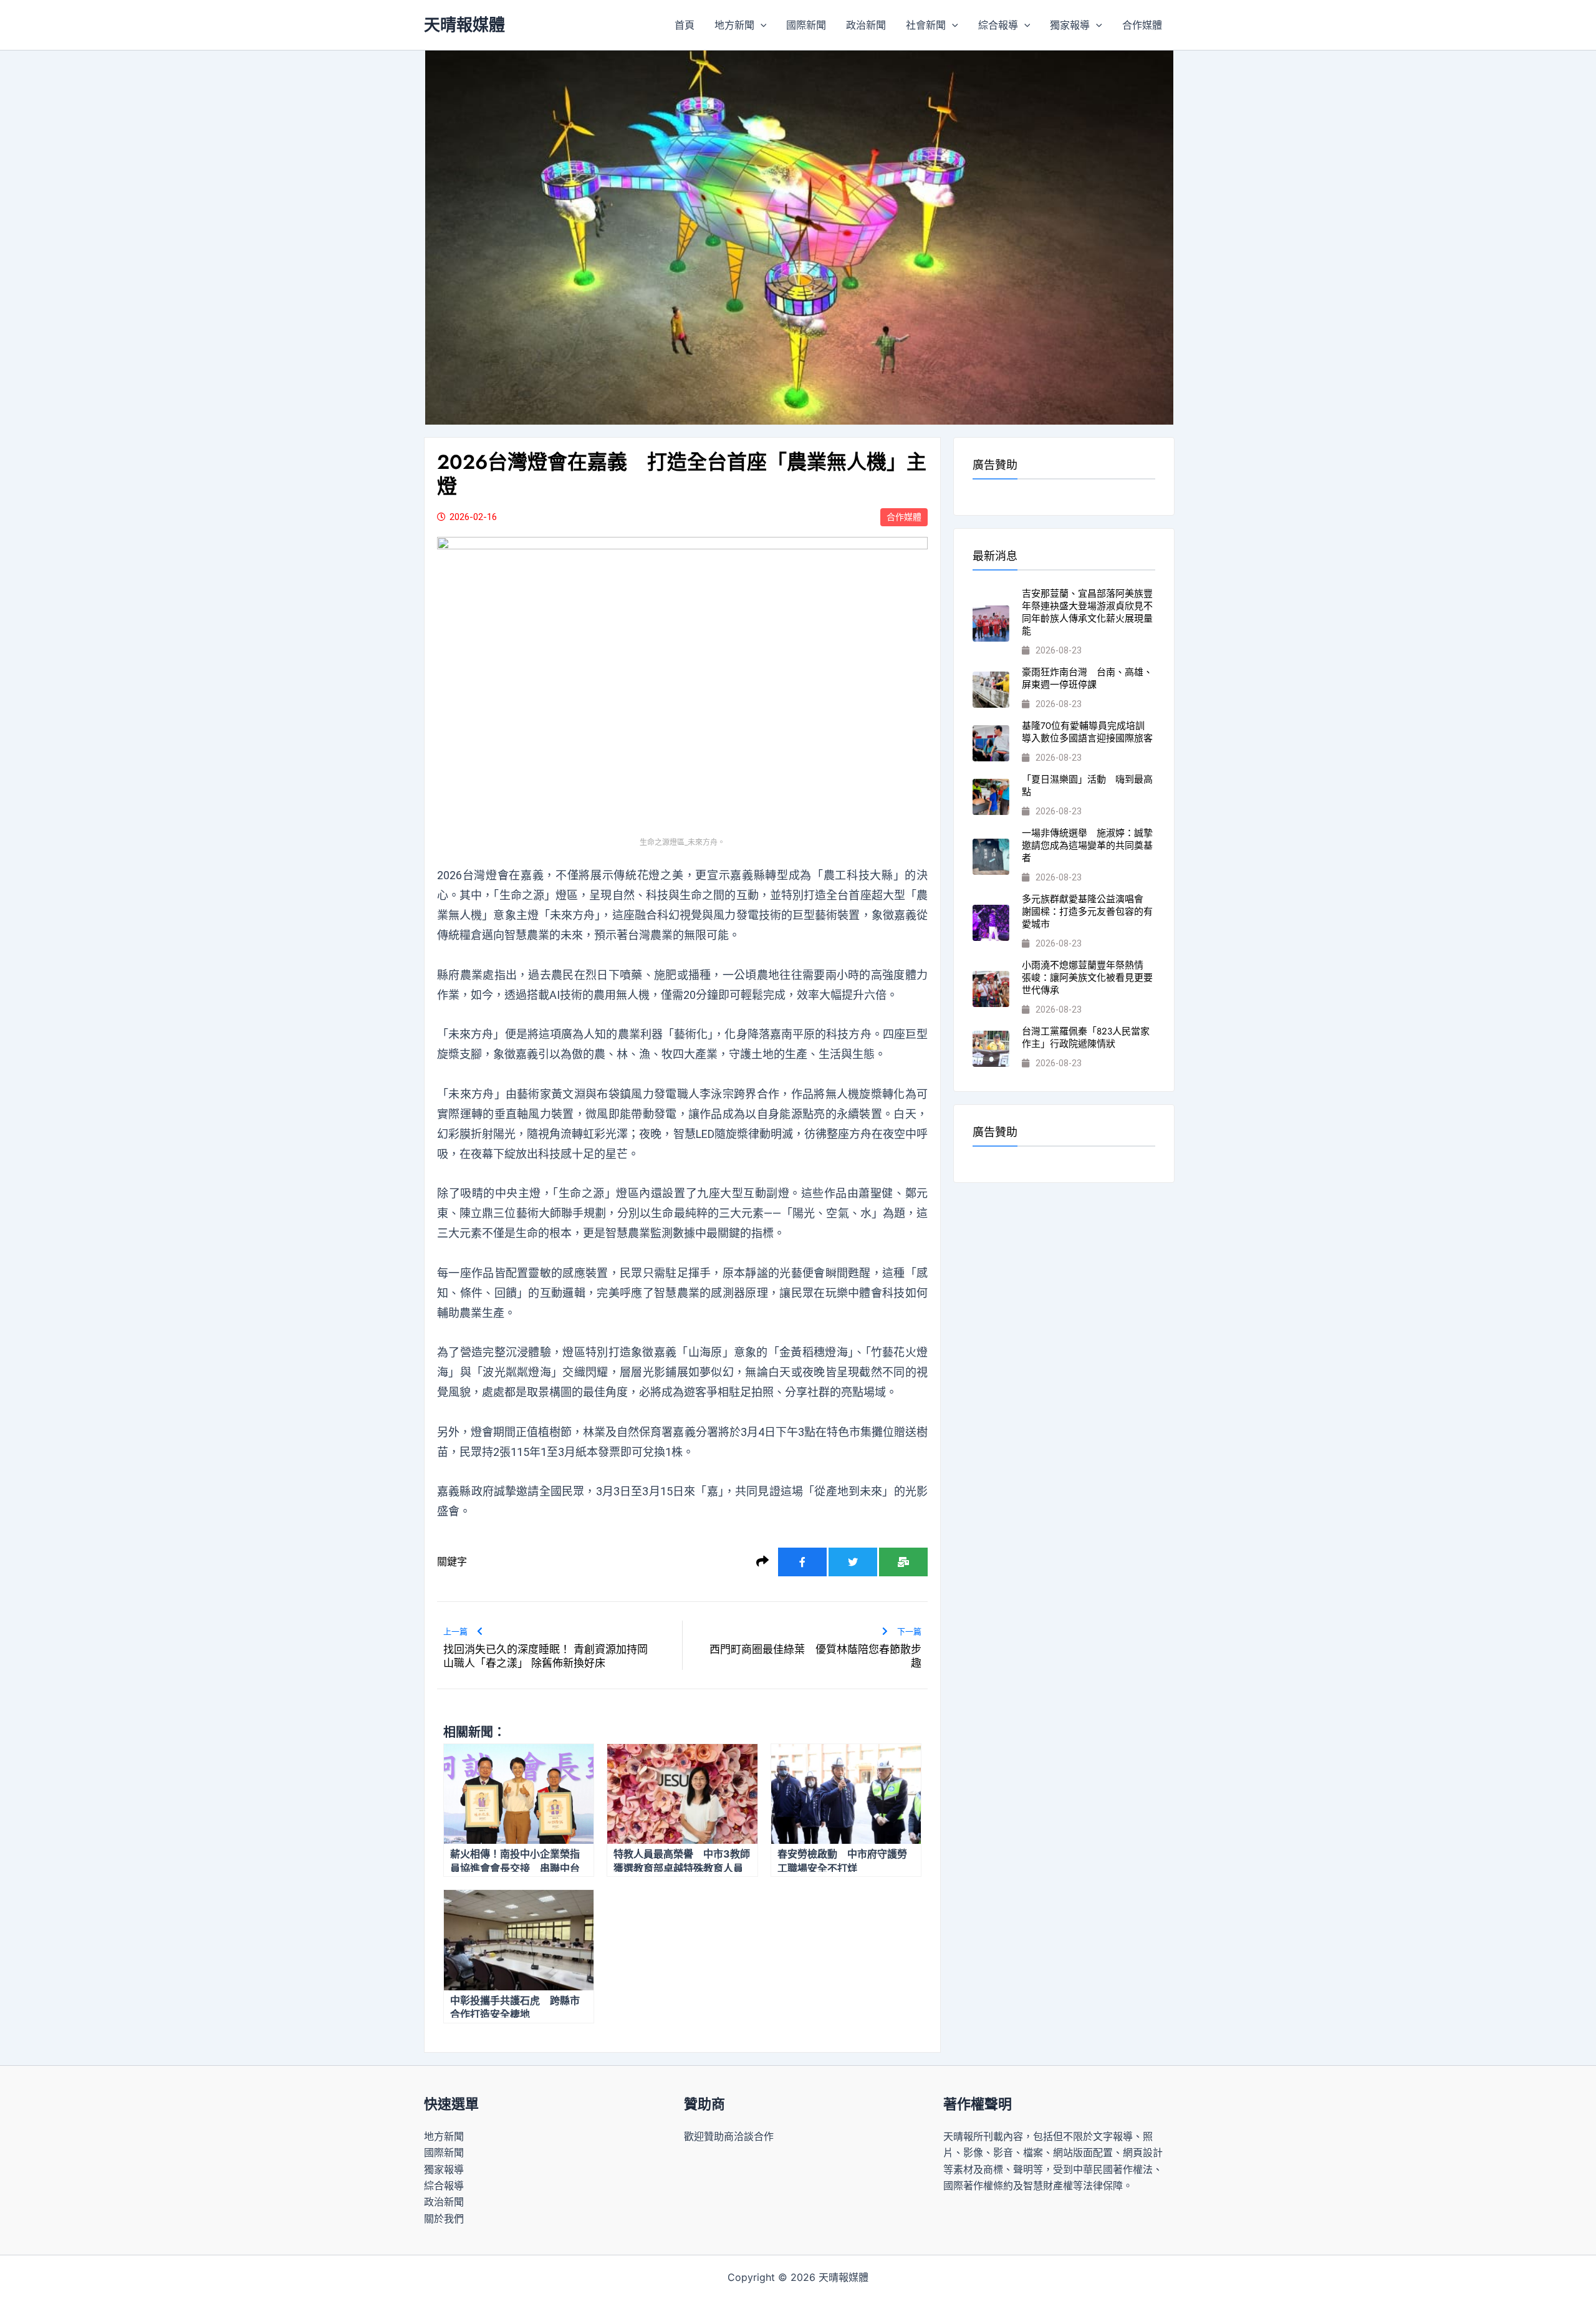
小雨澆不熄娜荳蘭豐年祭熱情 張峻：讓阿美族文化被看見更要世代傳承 (1087, 978)
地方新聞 (734, 25)
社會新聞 (926, 25)
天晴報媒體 (464, 25)
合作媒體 (1142, 25)
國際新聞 (806, 25)
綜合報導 (998, 25)
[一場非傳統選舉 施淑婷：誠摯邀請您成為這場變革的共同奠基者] (991, 857)
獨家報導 (1070, 25)
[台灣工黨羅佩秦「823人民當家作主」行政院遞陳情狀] (991, 1049)
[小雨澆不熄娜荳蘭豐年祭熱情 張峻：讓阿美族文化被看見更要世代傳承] (991, 989)
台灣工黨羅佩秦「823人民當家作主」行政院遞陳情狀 (1086, 1038)
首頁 (685, 25)
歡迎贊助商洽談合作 (729, 2136)
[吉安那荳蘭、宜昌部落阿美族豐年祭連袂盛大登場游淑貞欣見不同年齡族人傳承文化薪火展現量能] (991, 624)
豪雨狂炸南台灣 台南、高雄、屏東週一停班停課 (1087, 678)
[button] (761, 25)
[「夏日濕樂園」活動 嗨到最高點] (991, 797)
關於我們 (444, 2219)
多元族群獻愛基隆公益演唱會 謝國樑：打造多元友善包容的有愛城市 (1087, 912)
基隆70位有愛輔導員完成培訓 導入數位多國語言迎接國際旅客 (1088, 732)
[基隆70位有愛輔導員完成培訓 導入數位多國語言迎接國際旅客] (991, 744)
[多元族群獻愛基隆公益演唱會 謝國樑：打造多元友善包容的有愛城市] (991, 923)
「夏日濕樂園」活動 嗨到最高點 (1087, 786)
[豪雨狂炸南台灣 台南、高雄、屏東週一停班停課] (991, 690)
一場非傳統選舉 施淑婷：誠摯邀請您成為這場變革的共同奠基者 (1087, 846)
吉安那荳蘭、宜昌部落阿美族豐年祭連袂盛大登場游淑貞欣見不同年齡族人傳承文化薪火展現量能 (1087, 612)
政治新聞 (866, 25)
